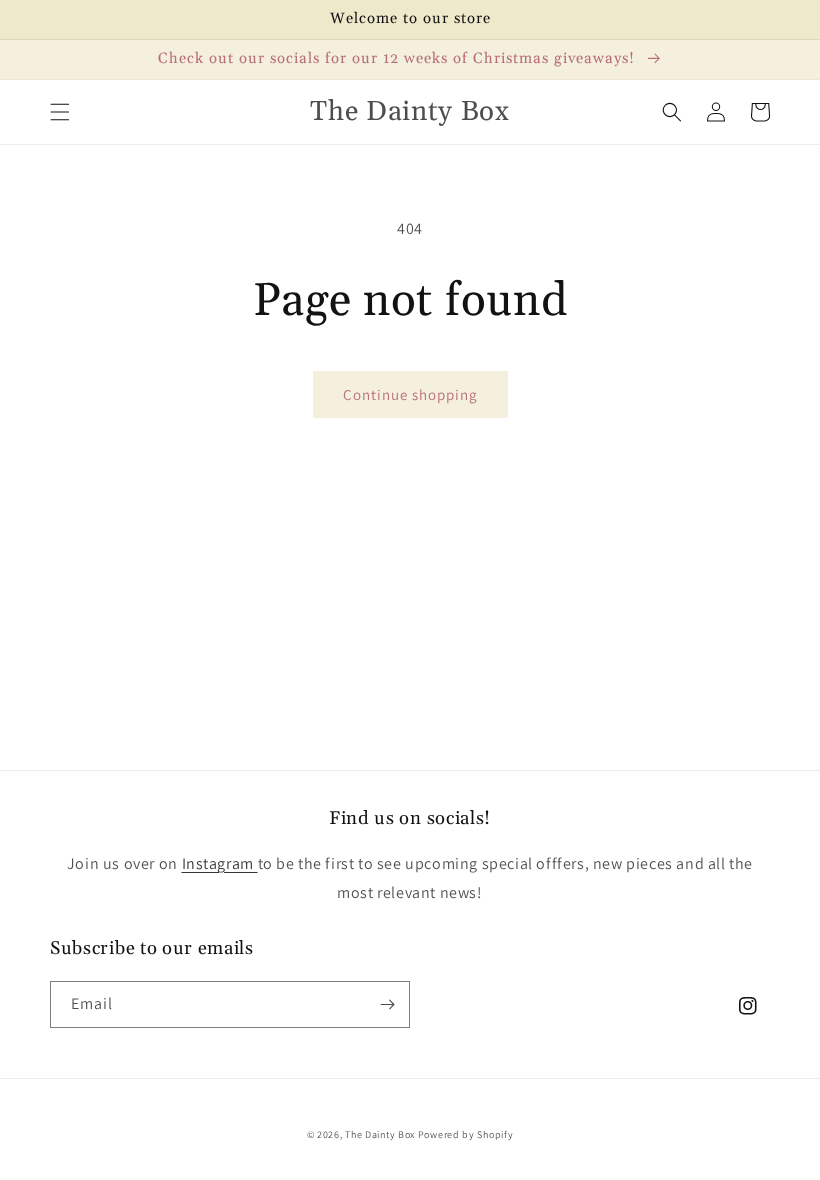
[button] (60, 112)
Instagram (220, 863)
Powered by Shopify (466, 1134)
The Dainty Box (380, 1134)
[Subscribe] (387, 1004)
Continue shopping (410, 394)
